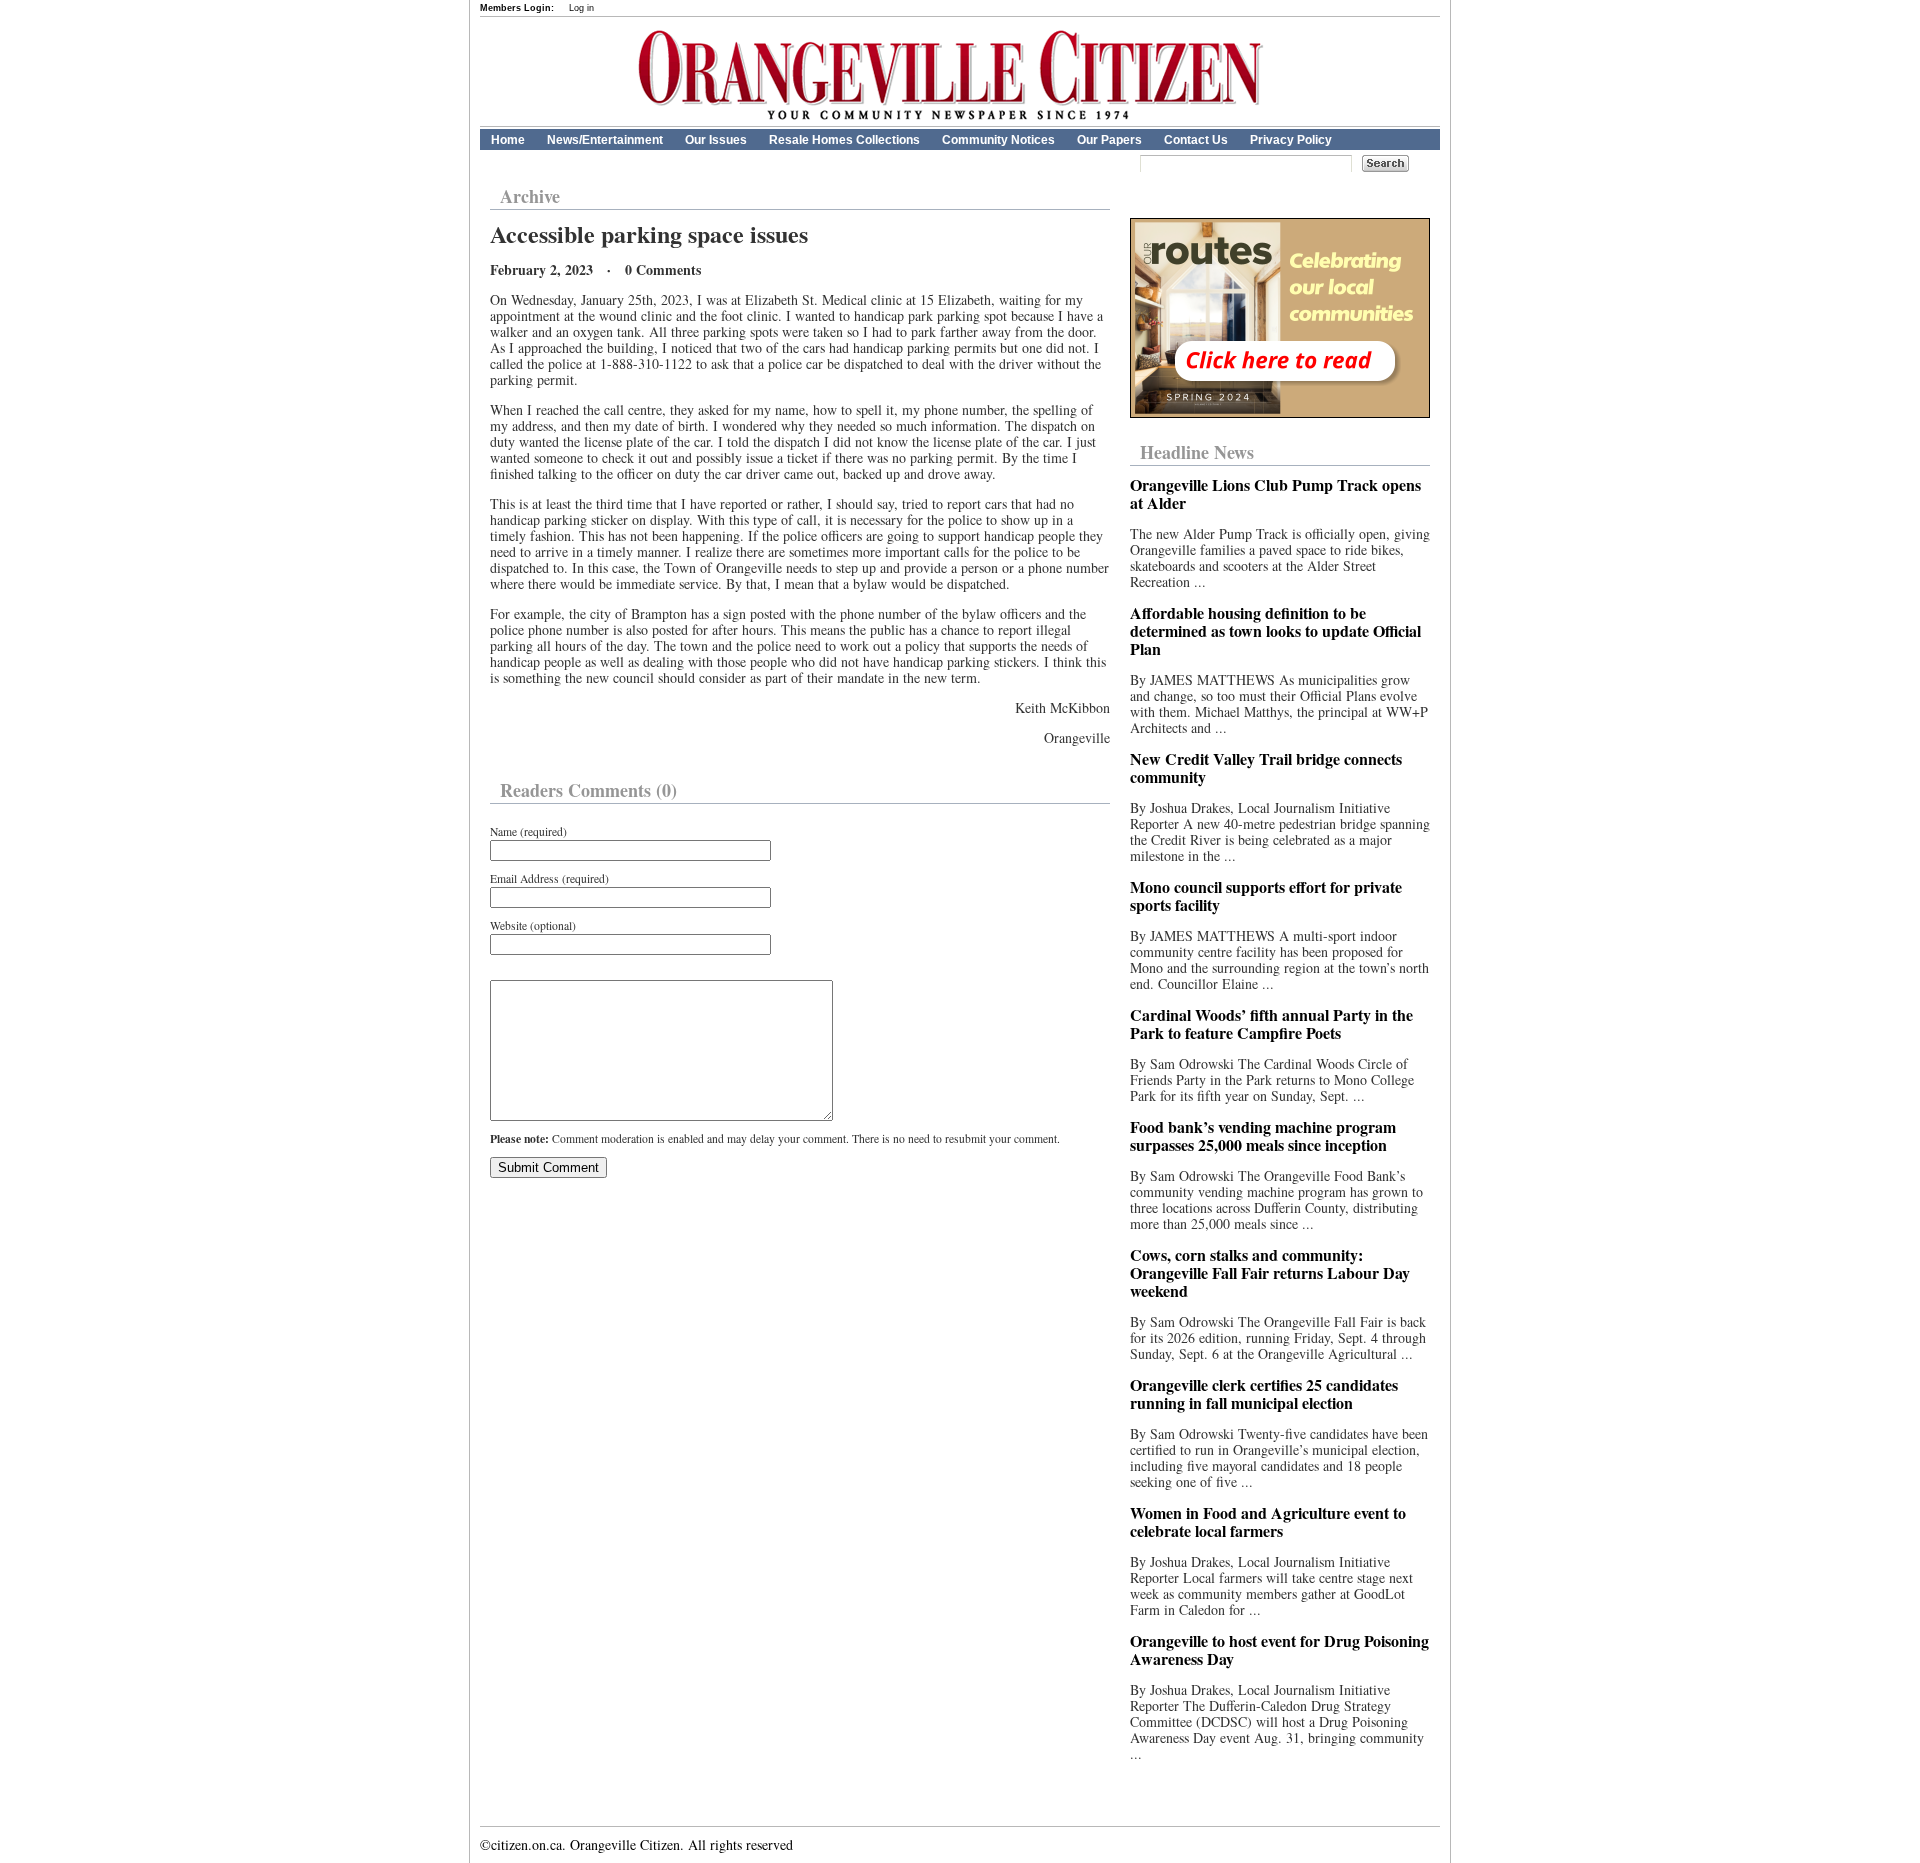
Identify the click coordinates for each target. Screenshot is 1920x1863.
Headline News (1197, 452)
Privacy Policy (1291, 140)
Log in (581, 8)
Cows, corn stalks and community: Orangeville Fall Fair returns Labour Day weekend (1270, 1272)
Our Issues (716, 140)
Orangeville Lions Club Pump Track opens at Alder (1275, 493)
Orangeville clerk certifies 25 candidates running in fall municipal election (1264, 1393)
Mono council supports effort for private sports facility (1266, 895)
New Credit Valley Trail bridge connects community (1266, 767)
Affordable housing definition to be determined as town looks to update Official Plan (1275, 630)
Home (508, 140)
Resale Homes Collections (844, 140)
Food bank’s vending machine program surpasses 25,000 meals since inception (1263, 1135)
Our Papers (1109, 140)
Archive (530, 196)
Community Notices (998, 140)
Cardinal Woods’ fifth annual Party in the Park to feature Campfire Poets (1271, 1023)
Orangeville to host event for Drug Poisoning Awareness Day (1279, 1649)
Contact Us (1196, 140)
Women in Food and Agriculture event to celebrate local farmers (1268, 1521)
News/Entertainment (605, 140)
